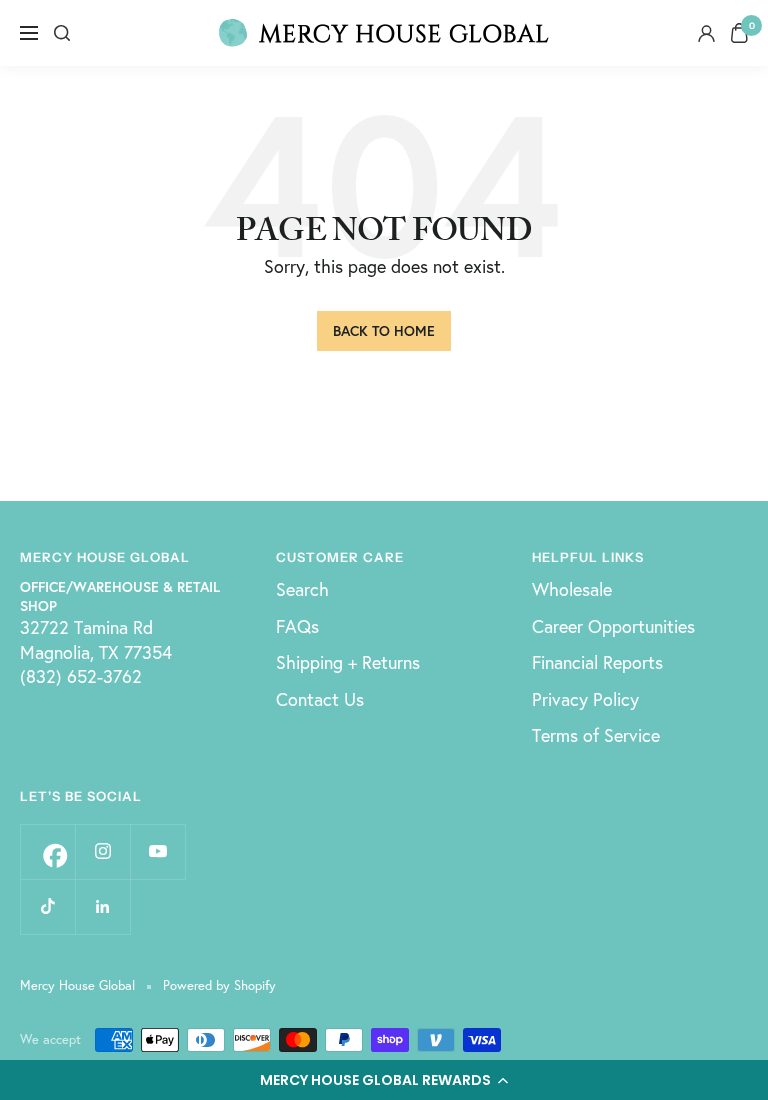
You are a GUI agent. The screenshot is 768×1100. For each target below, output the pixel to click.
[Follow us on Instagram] (102, 851)
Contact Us (320, 699)
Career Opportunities (613, 626)
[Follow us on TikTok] (47, 906)
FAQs (297, 626)
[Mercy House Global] (384, 33)
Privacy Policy (585, 699)
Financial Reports (597, 662)
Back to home (384, 330)
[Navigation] (29, 33)
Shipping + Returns (348, 662)
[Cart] (739, 33)
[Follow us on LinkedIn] (102, 906)
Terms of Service (596, 735)
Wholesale (572, 589)
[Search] (62, 33)
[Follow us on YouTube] (157, 851)
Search (302, 589)
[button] (384, 1080)
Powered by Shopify (219, 985)
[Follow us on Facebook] (47, 851)
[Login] (706, 33)
